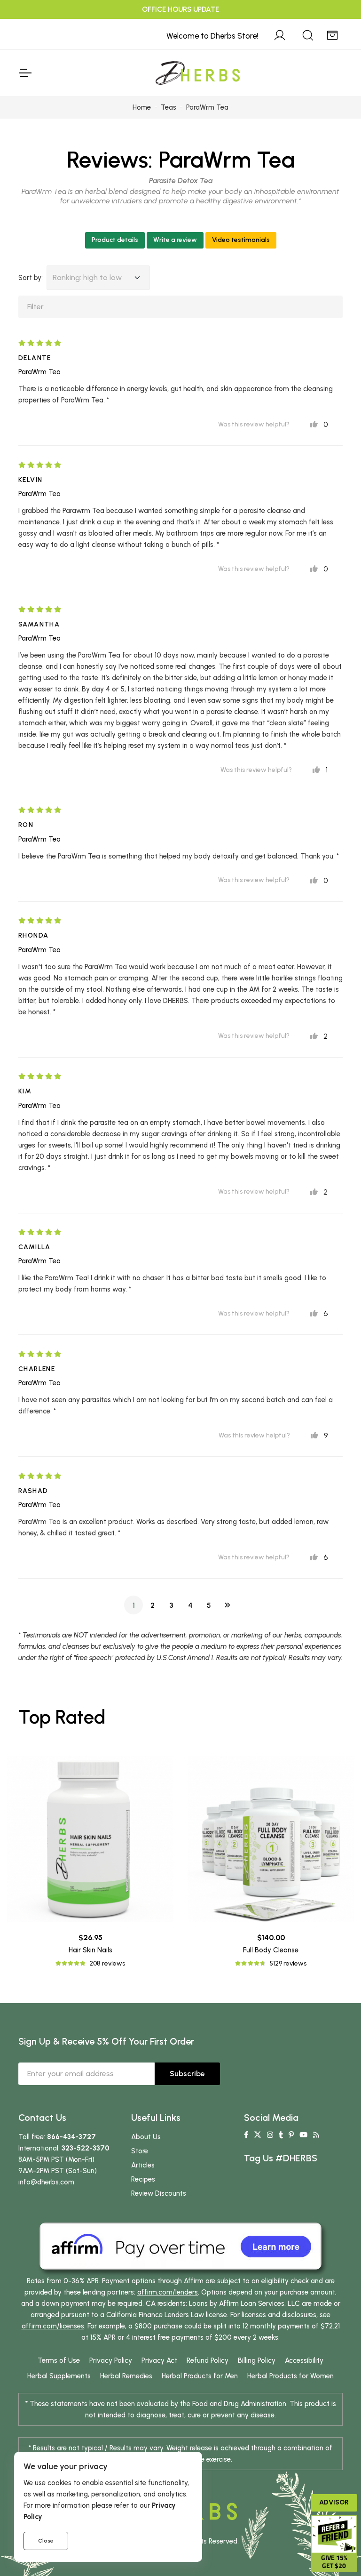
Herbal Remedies (126, 2376)
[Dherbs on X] (258, 2135)
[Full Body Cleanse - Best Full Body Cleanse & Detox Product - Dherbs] (271, 1839)
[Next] (228, 1605)
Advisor (334, 2502)
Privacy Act (159, 2360)
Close (46, 2541)
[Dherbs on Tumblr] (281, 2135)
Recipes (143, 2179)
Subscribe (187, 2074)
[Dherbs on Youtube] (303, 2135)
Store (140, 2151)
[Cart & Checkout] (332, 34)
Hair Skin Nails (90, 1950)
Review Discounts (159, 2193)
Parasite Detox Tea (181, 181)
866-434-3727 (71, 2137)
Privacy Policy (111, 2360)
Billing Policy (257, 2360)
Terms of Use (59, 2360)
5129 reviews (288, 1963)
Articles (143, 2165)
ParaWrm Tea (227, 160)
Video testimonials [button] (241, 240)
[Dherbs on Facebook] (246, 2135)
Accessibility (304, 2360)
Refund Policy (208, 2360)
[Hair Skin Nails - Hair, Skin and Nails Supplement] (90, 1839)
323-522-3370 (86, 2148)
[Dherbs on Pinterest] (291, 2135)
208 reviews (107, 1963)
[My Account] (280, 34)
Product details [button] (115, 240)
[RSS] (316, 2135)
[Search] (308, 34)
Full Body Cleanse (271, 1950)
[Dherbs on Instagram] (270, 2135)
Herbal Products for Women (290, 2376)
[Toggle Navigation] (25, 73)
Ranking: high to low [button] (87, 277)
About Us (146, 2137)
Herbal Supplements (59, 2376)
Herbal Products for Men (200, 2376)
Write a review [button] (175, 240)
